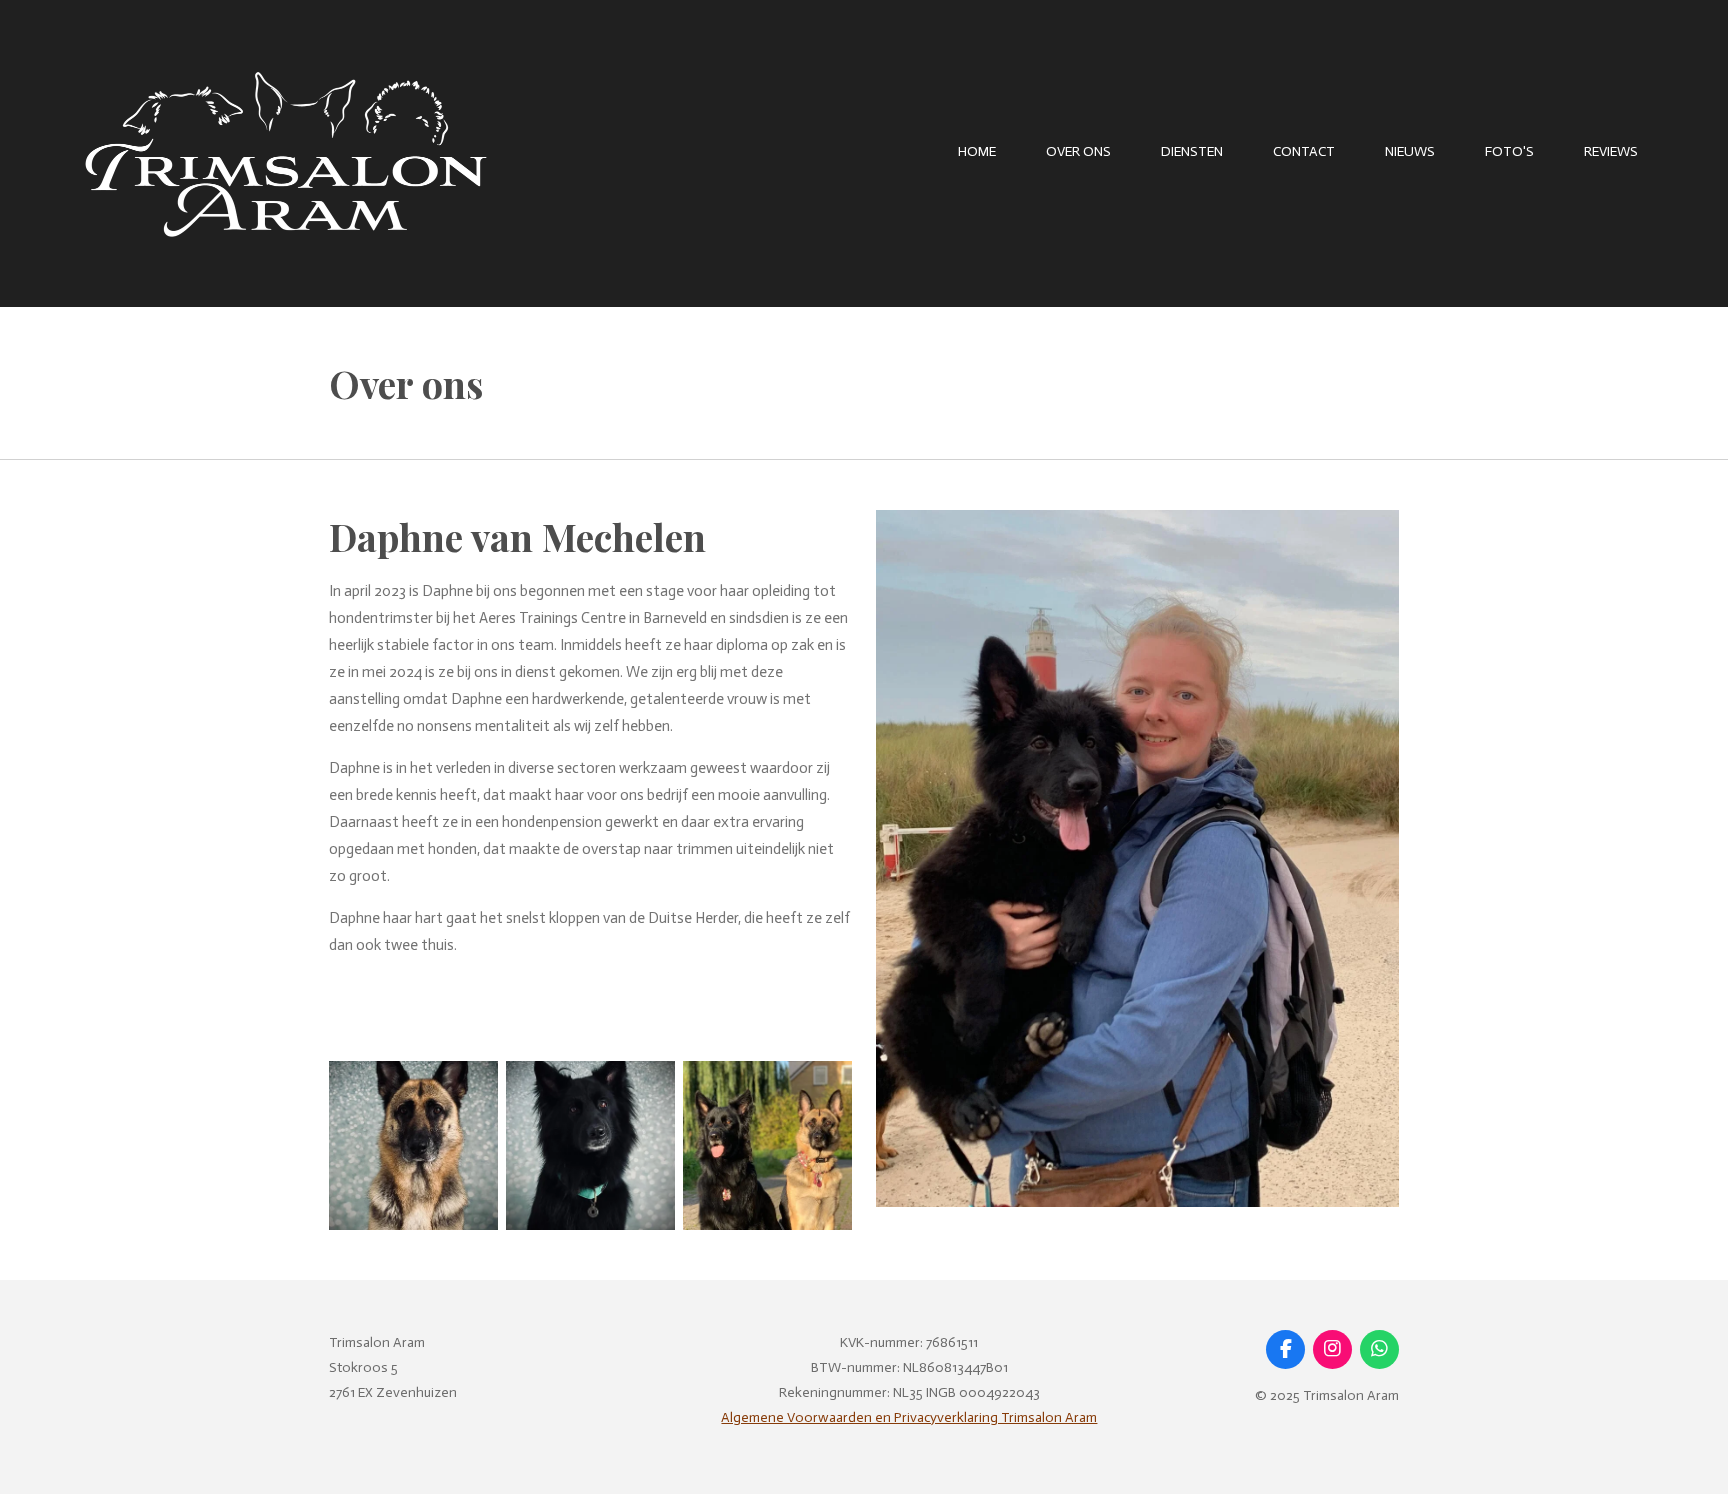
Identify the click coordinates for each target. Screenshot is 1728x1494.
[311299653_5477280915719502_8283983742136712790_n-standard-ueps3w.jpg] (767, 1145)
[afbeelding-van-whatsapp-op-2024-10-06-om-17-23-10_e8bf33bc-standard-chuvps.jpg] (413, 1145)
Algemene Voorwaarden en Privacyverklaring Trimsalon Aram (909, 1417)
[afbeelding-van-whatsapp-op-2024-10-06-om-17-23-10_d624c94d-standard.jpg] (590, 1145)
